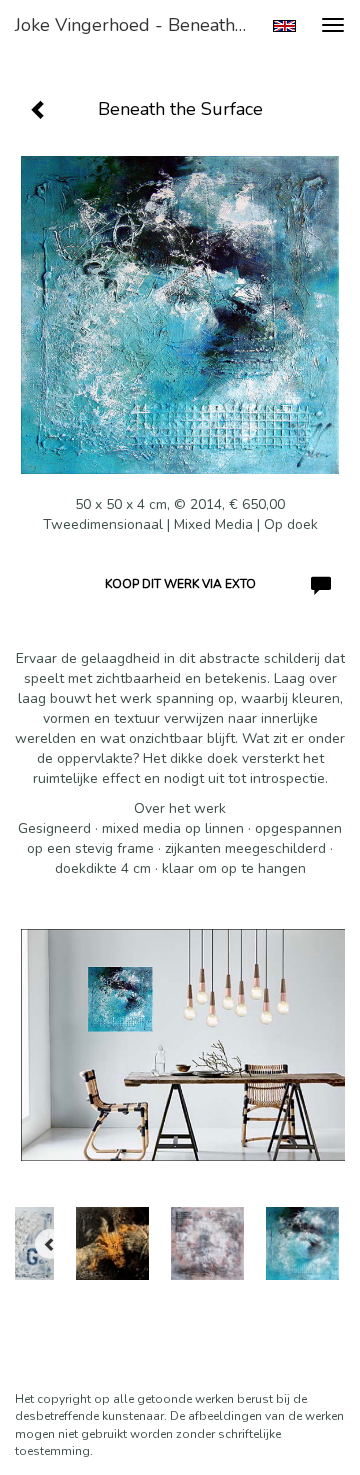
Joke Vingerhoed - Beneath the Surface (138, 25)
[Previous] (50, 1244)
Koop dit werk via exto (180, 584)
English (284, 26)
